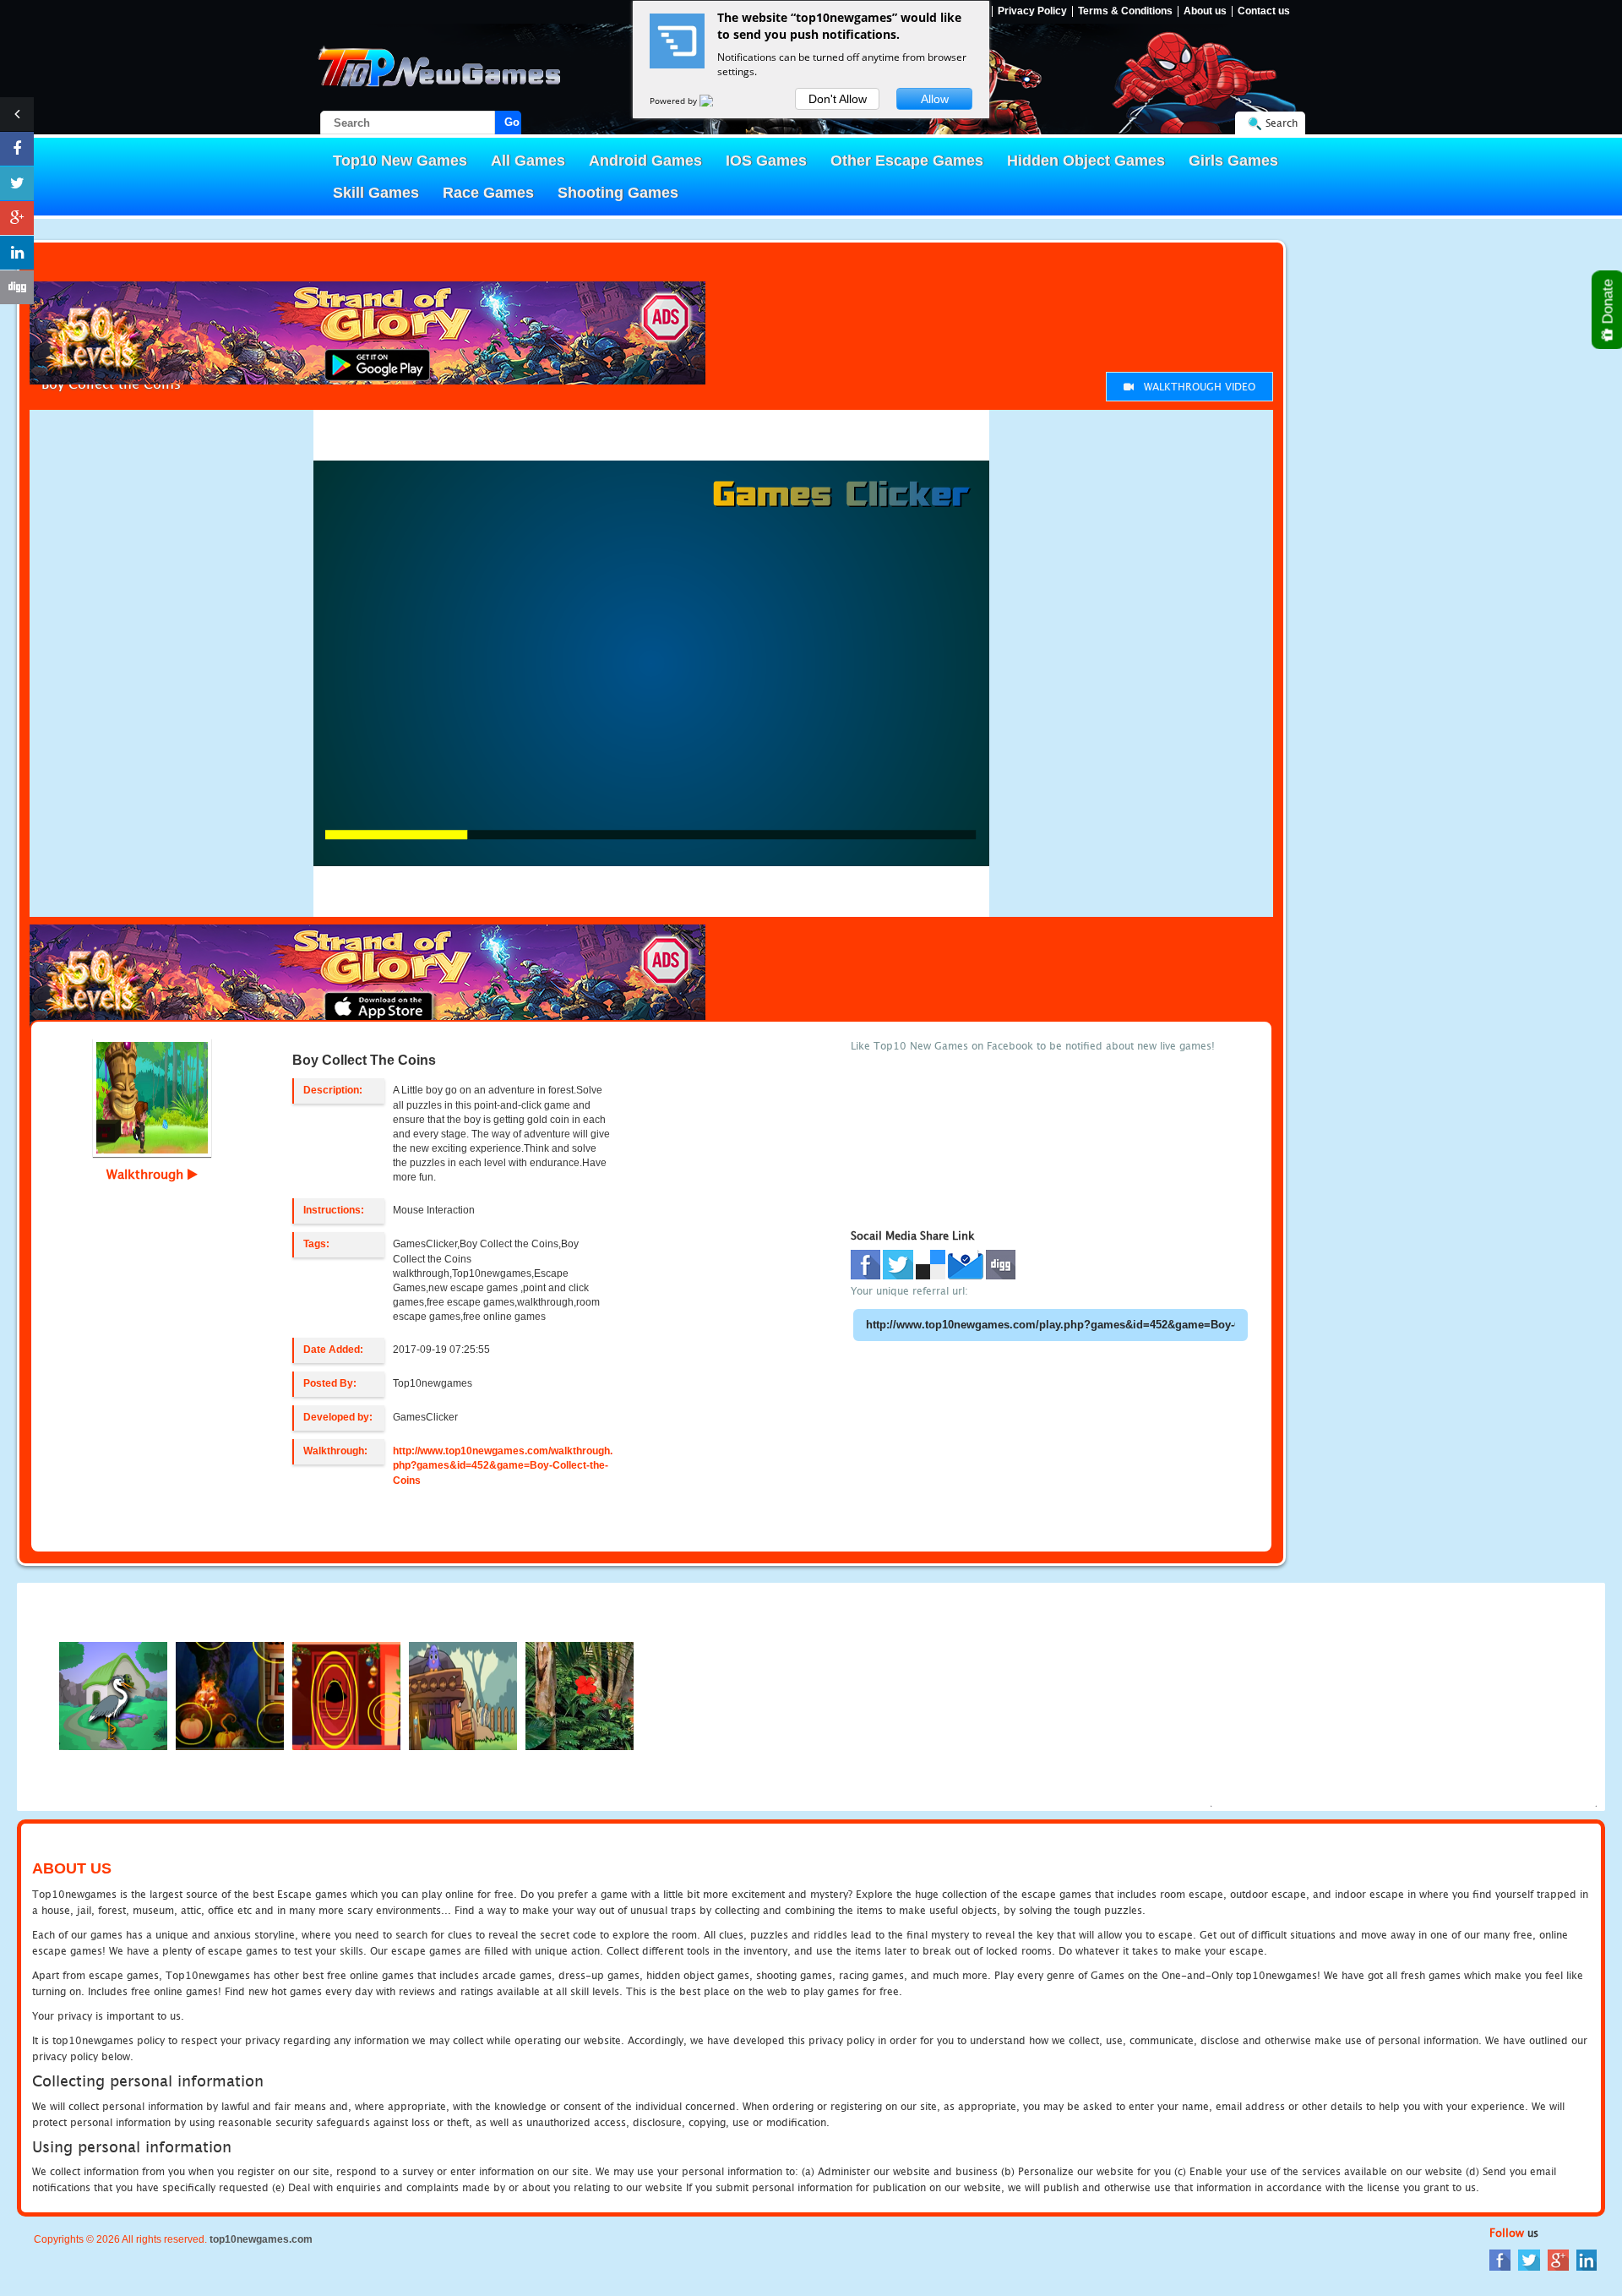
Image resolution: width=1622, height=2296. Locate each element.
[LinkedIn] (1587, 2259)
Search (1282, 123)
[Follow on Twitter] (17, 183)
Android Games (645, 161)
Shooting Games (618, 193)
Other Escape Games (907, 161)
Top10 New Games (400, 161)
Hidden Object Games (1086, 161)
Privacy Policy (1032, 11)
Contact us (1264, 11)
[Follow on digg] (17, 287)
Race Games (488, 193)
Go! (513, 122)
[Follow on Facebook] (17, 149)
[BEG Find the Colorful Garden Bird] (580, 1695)
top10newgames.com (261, 2239)
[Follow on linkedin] (17, 253)
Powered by (675, 101)
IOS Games (766, 161)
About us (1205, 11)
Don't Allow (838, 99)
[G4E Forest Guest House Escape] (113, 1695)
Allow (935, 99)
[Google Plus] (1558, 2259)
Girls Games (1233, 161)
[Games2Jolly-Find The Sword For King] (463, 1695)
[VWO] (716, 101)
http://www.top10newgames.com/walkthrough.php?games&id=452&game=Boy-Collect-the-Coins (503, 1465)
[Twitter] (1529, 2259)
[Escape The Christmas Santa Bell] (346, 1695)
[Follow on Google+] (17, 218)
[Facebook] (1500, 2259)
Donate (1608, 303)
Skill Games (376, 193)
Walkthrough (147, 1174)
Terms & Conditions (1125, 11)
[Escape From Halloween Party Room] (230, 1695)
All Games (528, 161)
